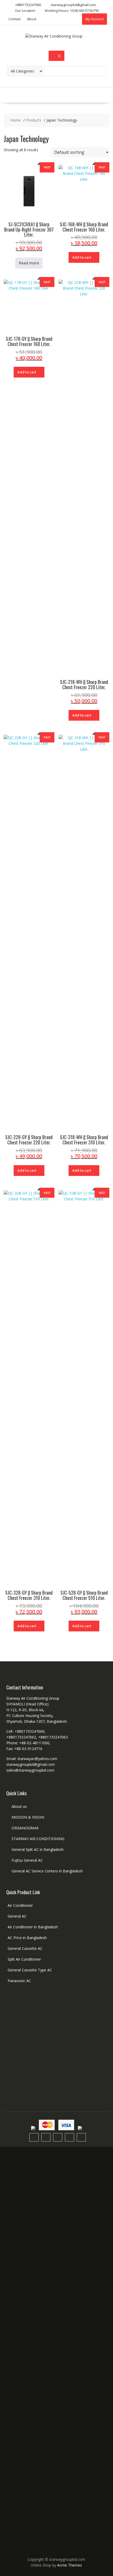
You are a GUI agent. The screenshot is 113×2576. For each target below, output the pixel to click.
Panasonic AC (19, 1981)
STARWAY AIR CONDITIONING (38, 1839)
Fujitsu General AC (27, 1860)
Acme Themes (70, 2565)
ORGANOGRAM (25, 1828)
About (32, 19)
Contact (14, 19)
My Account (94, 19)
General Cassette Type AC (30, 1970)
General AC (17, 1916)
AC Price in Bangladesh (27, 1938)
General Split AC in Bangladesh (38, 1849)
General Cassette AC (25, 1948)
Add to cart (82, 257)
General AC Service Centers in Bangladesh (47, 1871)
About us (19, 1806)
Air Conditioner (20, 1905)
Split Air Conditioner (24, 1959)
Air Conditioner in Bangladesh (33, 1927)
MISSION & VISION (28, 1817)
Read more (29, 263)
